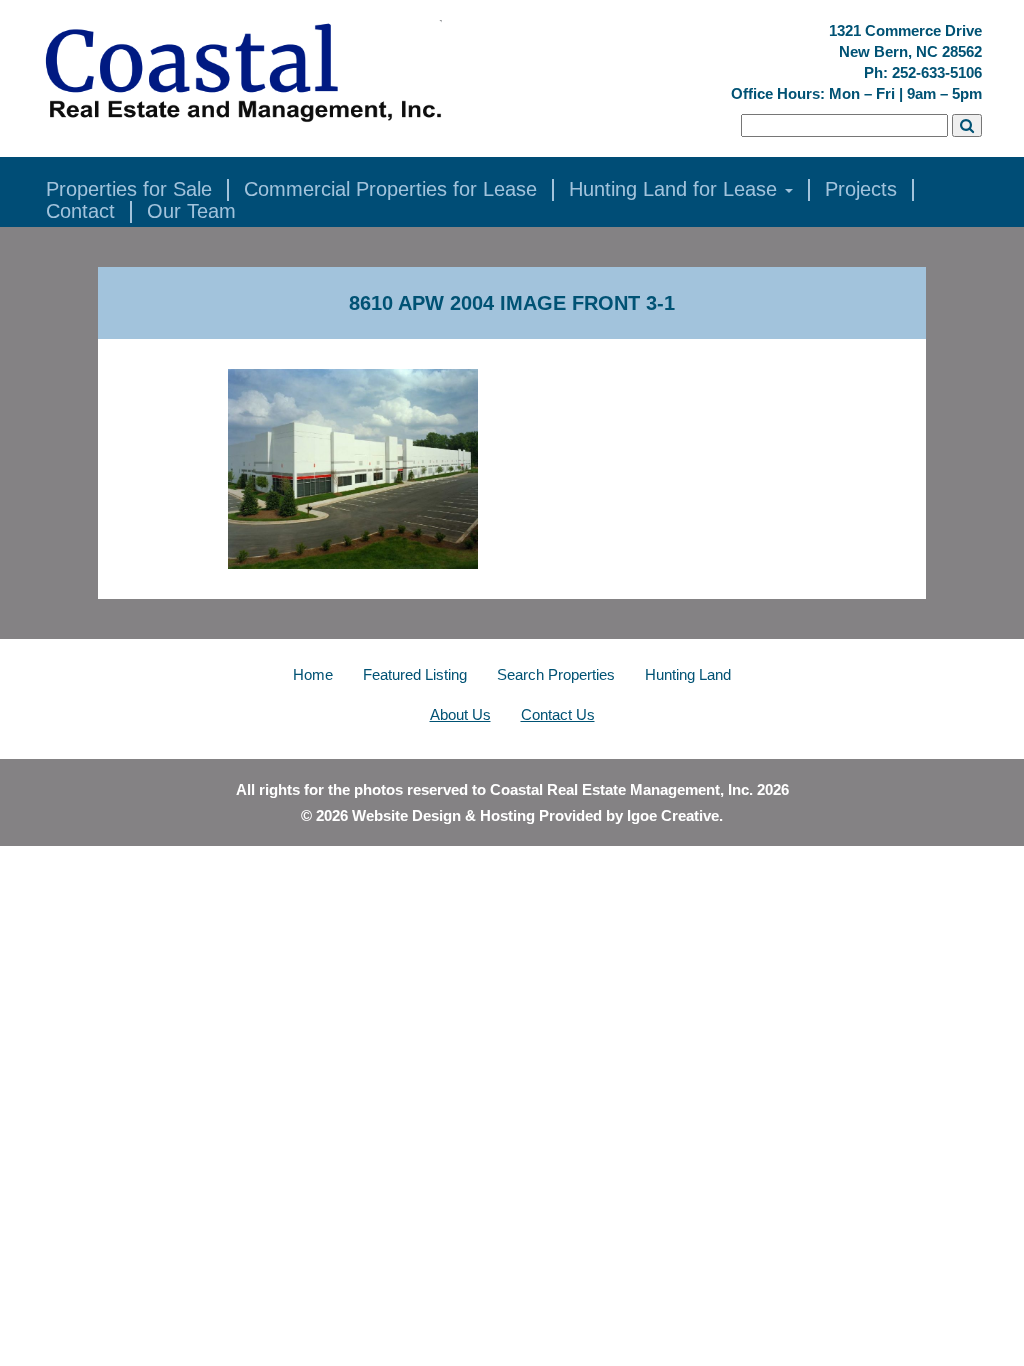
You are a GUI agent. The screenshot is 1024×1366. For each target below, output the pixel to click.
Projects (861, 189)
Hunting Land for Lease (676, 189)
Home (313, 674)
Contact (80, 211)
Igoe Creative (673, 815)
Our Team (191, 211)
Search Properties (556, 674)
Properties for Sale (129, 189)
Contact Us (558, 714)
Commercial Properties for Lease (390, 189)
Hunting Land (688, 674)
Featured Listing (415, 674)
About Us (460, 714)
